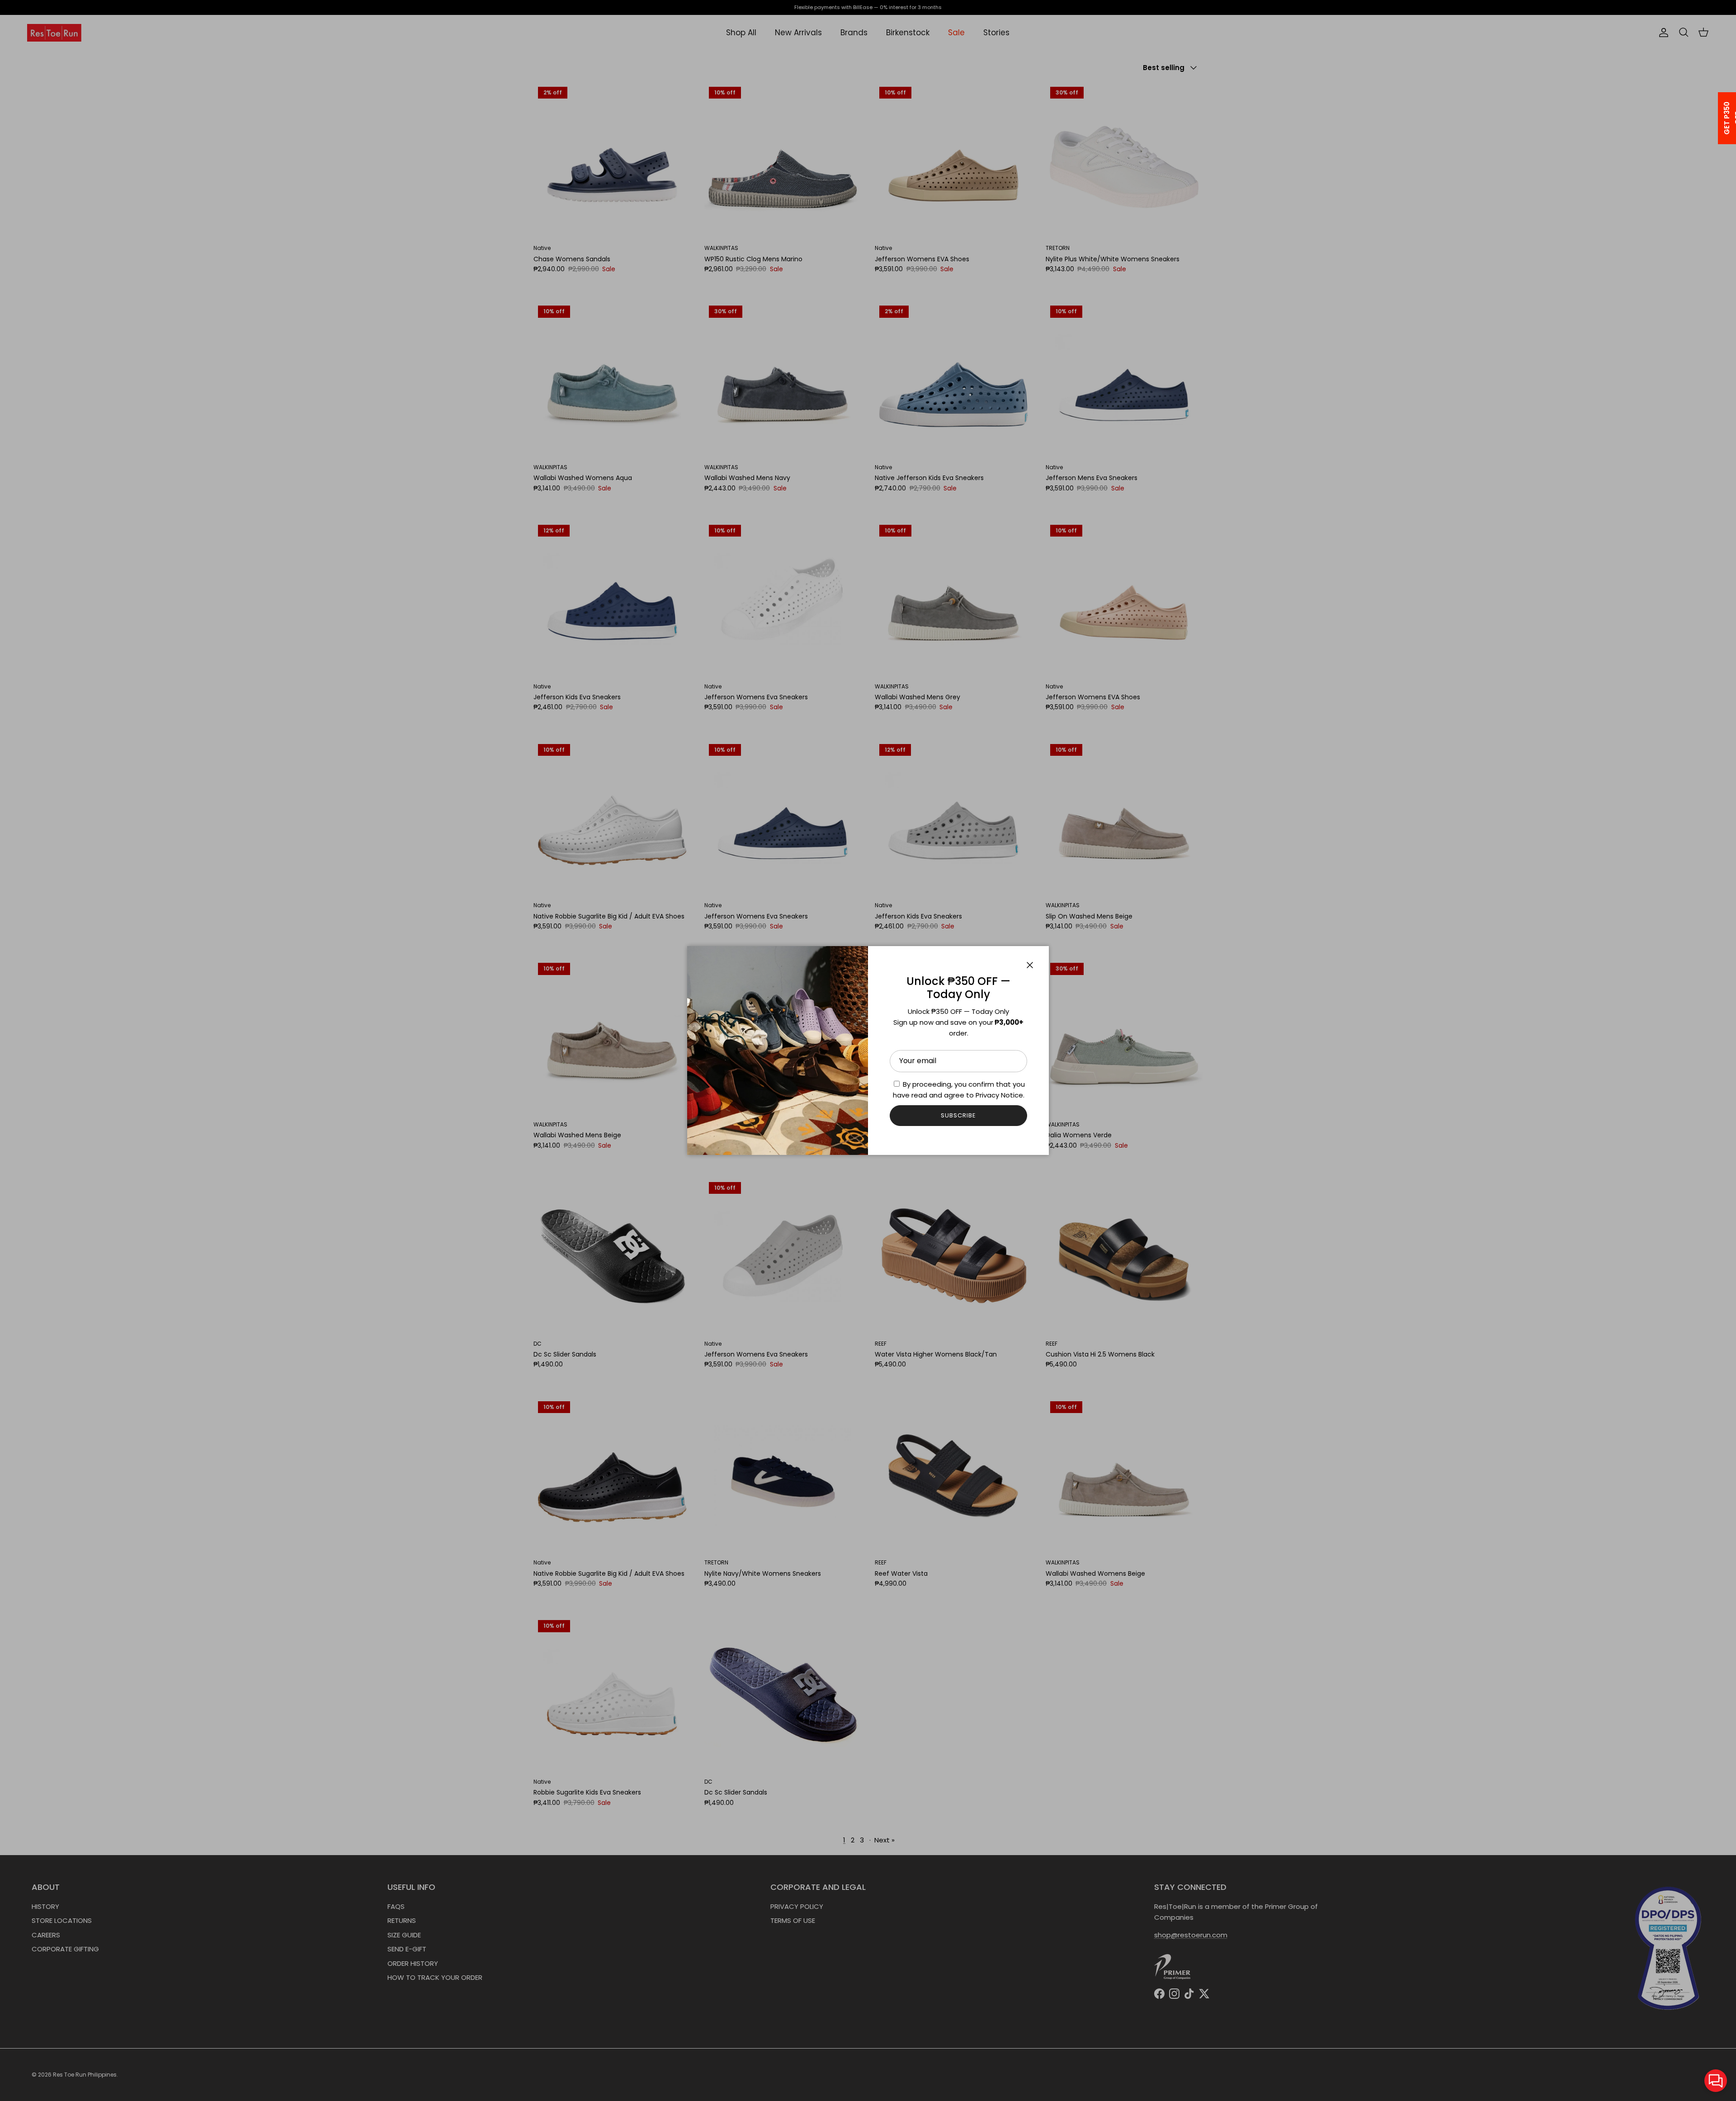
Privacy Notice (999, 1095)
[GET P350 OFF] (1715, 118)
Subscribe (958, 1115)
